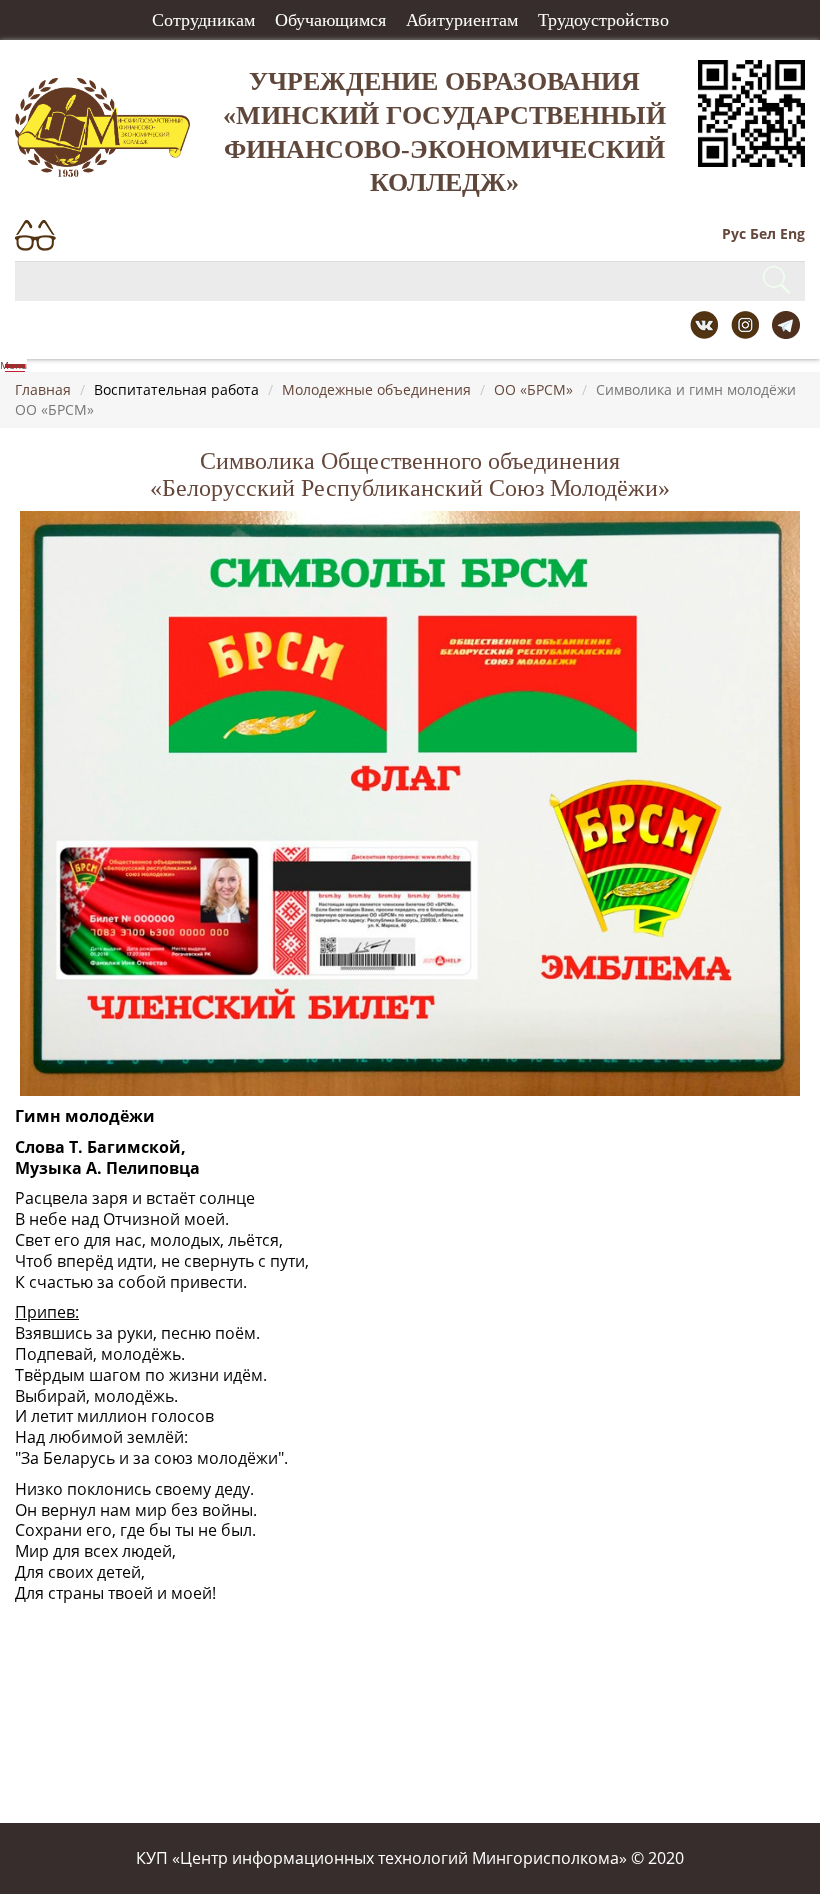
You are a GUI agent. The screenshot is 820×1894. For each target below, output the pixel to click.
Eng (792, 233)
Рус (734, 233)
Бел (763, 233)
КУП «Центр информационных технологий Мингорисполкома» (381, 1858)
